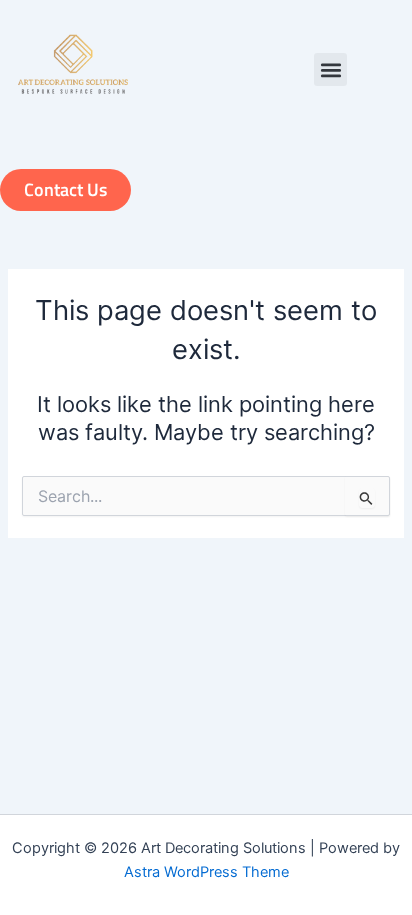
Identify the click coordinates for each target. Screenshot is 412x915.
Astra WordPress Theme (206, 872)
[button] (330, 69)
